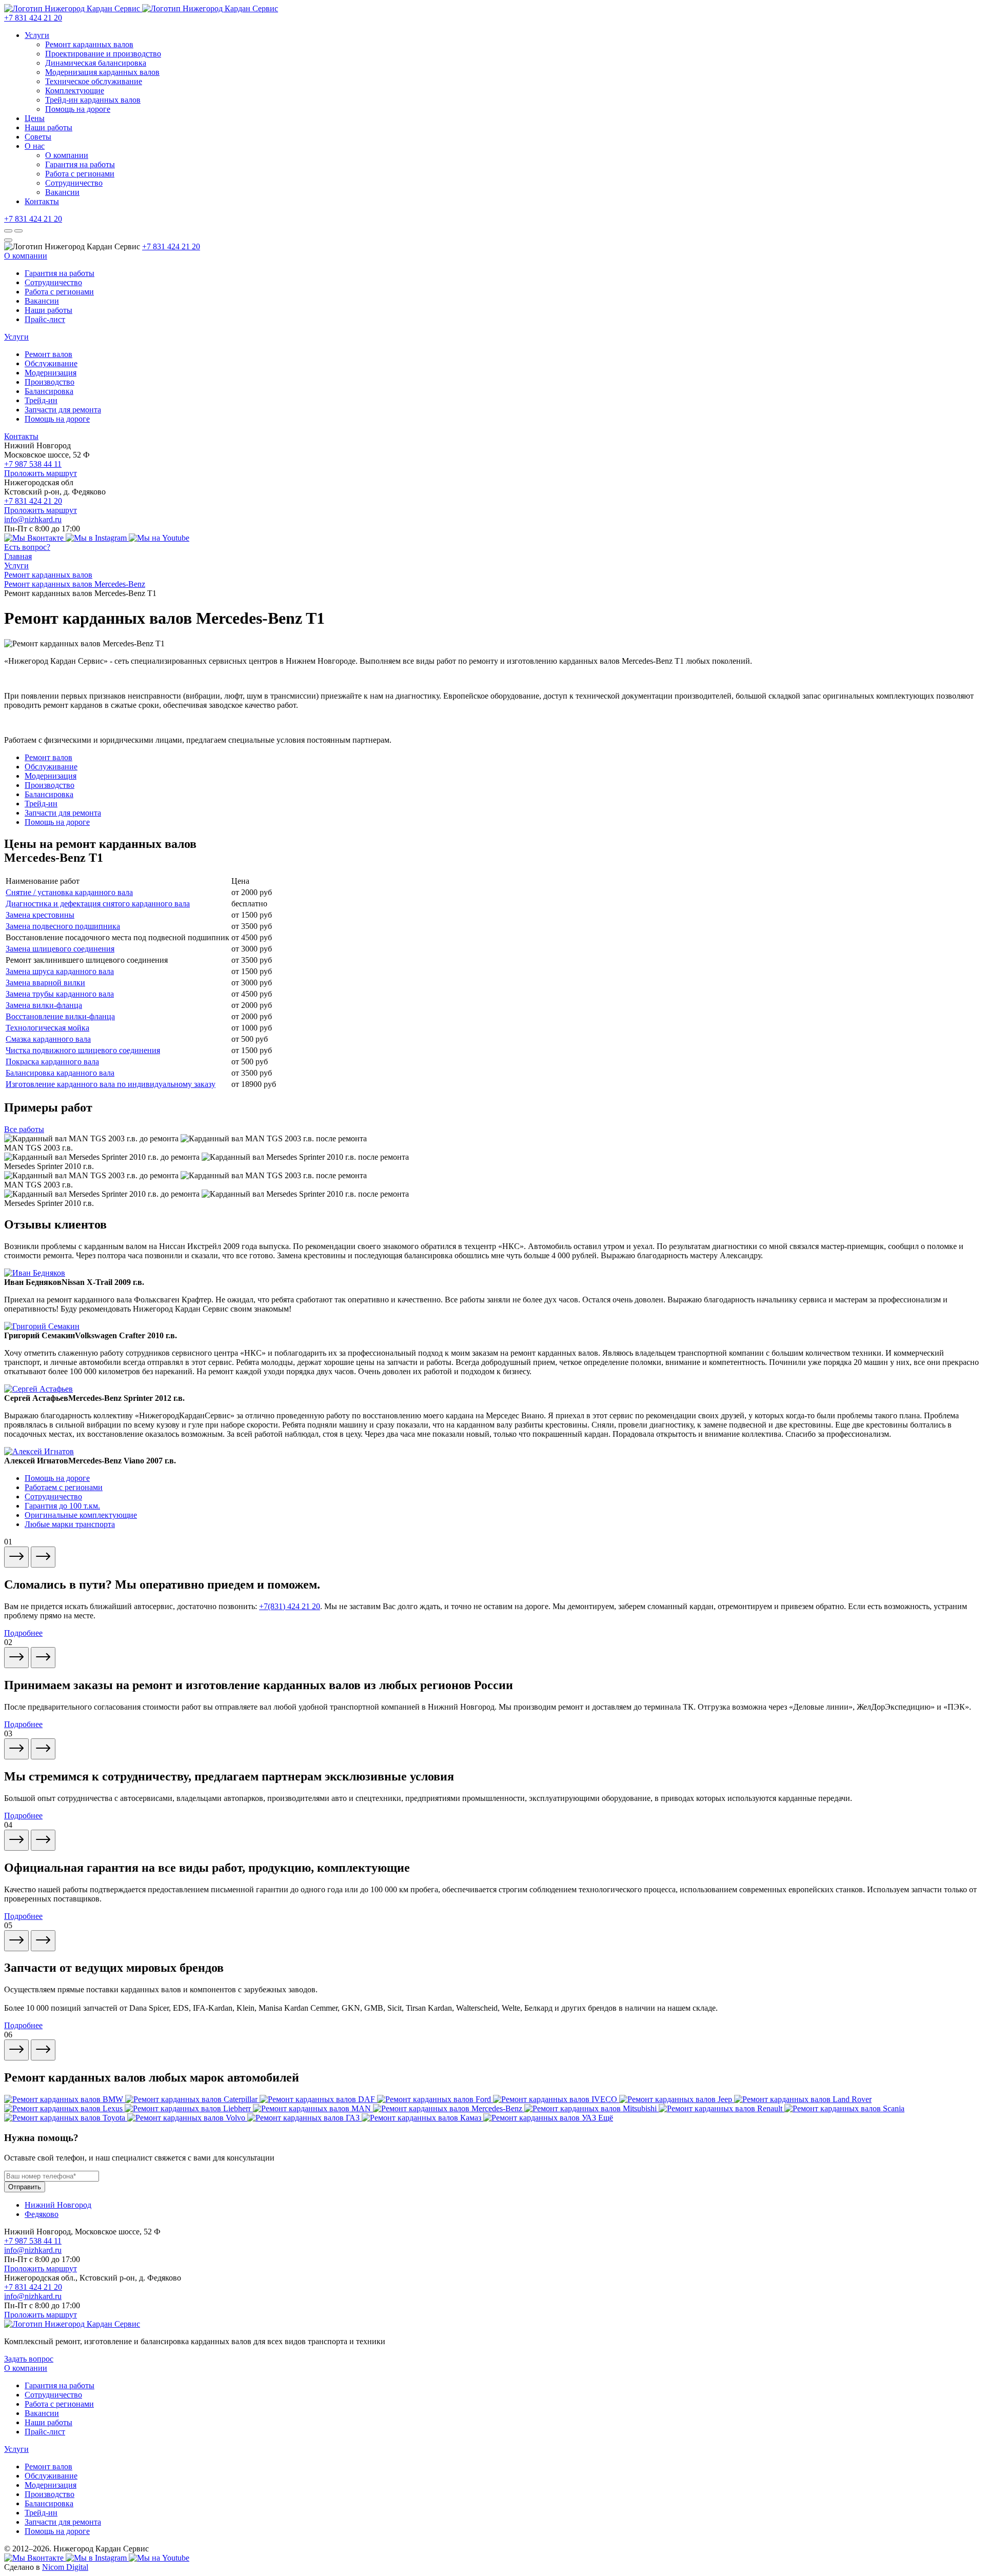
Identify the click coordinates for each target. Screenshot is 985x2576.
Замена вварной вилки (45, 983)
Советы (38, 137)
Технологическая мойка (47, 1028)
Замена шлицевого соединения (60, 949)
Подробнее (23, 1633)
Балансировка (49, 391)
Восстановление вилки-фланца (60, 1016)
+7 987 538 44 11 (33, 464)
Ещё (606, 2118)
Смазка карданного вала (48, 1039)
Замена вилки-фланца (44, 1005)
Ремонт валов (48, 354)
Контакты (42, 201)
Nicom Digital (65, 2567)
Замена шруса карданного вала (60, 971)
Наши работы (48, 127)
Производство (50, 382)
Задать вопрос (29, 2359)
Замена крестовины (40, 915)
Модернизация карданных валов (102, 72)
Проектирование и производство (103, 54)
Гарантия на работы (80, 164)
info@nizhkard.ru (33, 519)
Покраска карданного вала (52, 1062)
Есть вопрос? (27, 547)
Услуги (37, 35)
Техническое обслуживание (94, 81)
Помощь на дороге (78, 109)
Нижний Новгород (58, 2205)
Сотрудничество (74, 183)
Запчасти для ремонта (63, 410)
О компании (67, 155)
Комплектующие (75, 91)
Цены (35, 118)
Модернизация (51, 373)
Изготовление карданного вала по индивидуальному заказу (111, 1084)
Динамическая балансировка (96, 63)
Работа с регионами (80, 174)
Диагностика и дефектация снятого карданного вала (98, 904)
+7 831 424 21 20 (33, 18)
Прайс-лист (45, 319)
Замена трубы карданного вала (60, 994)
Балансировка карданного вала (60, 1073)
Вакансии (62, 192)
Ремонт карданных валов (89, 44)
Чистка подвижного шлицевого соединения (83, 1050)
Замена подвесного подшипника (63, 926)
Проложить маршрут (41, 473)
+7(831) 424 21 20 (290, 1606)
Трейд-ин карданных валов (93, 100)
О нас (35, 146)
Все (24, 1129)
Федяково (42, 2214)
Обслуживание (51, 363)
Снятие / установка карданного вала (69, 892)
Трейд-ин (41, 400)
